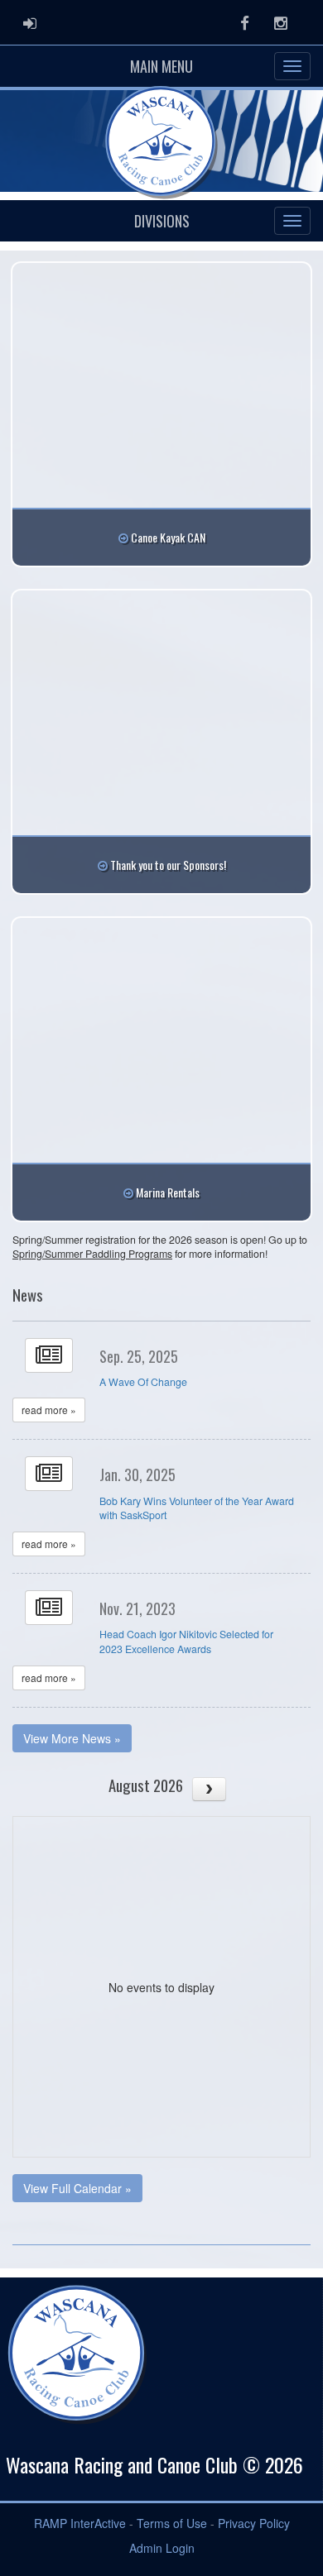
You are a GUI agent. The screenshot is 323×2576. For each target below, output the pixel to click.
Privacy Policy (254, 2523)
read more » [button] (49, 1410)
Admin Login (162, 2548)
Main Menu (161, 66)
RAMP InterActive (80, 2523)
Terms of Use (172, 2523)
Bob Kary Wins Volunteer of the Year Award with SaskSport (197, 1508)
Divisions (162, 221)
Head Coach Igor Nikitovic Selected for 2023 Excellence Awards (186, 1642)
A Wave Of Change (143, 1382)
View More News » (72, 1738)
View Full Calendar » (77, 2188)
